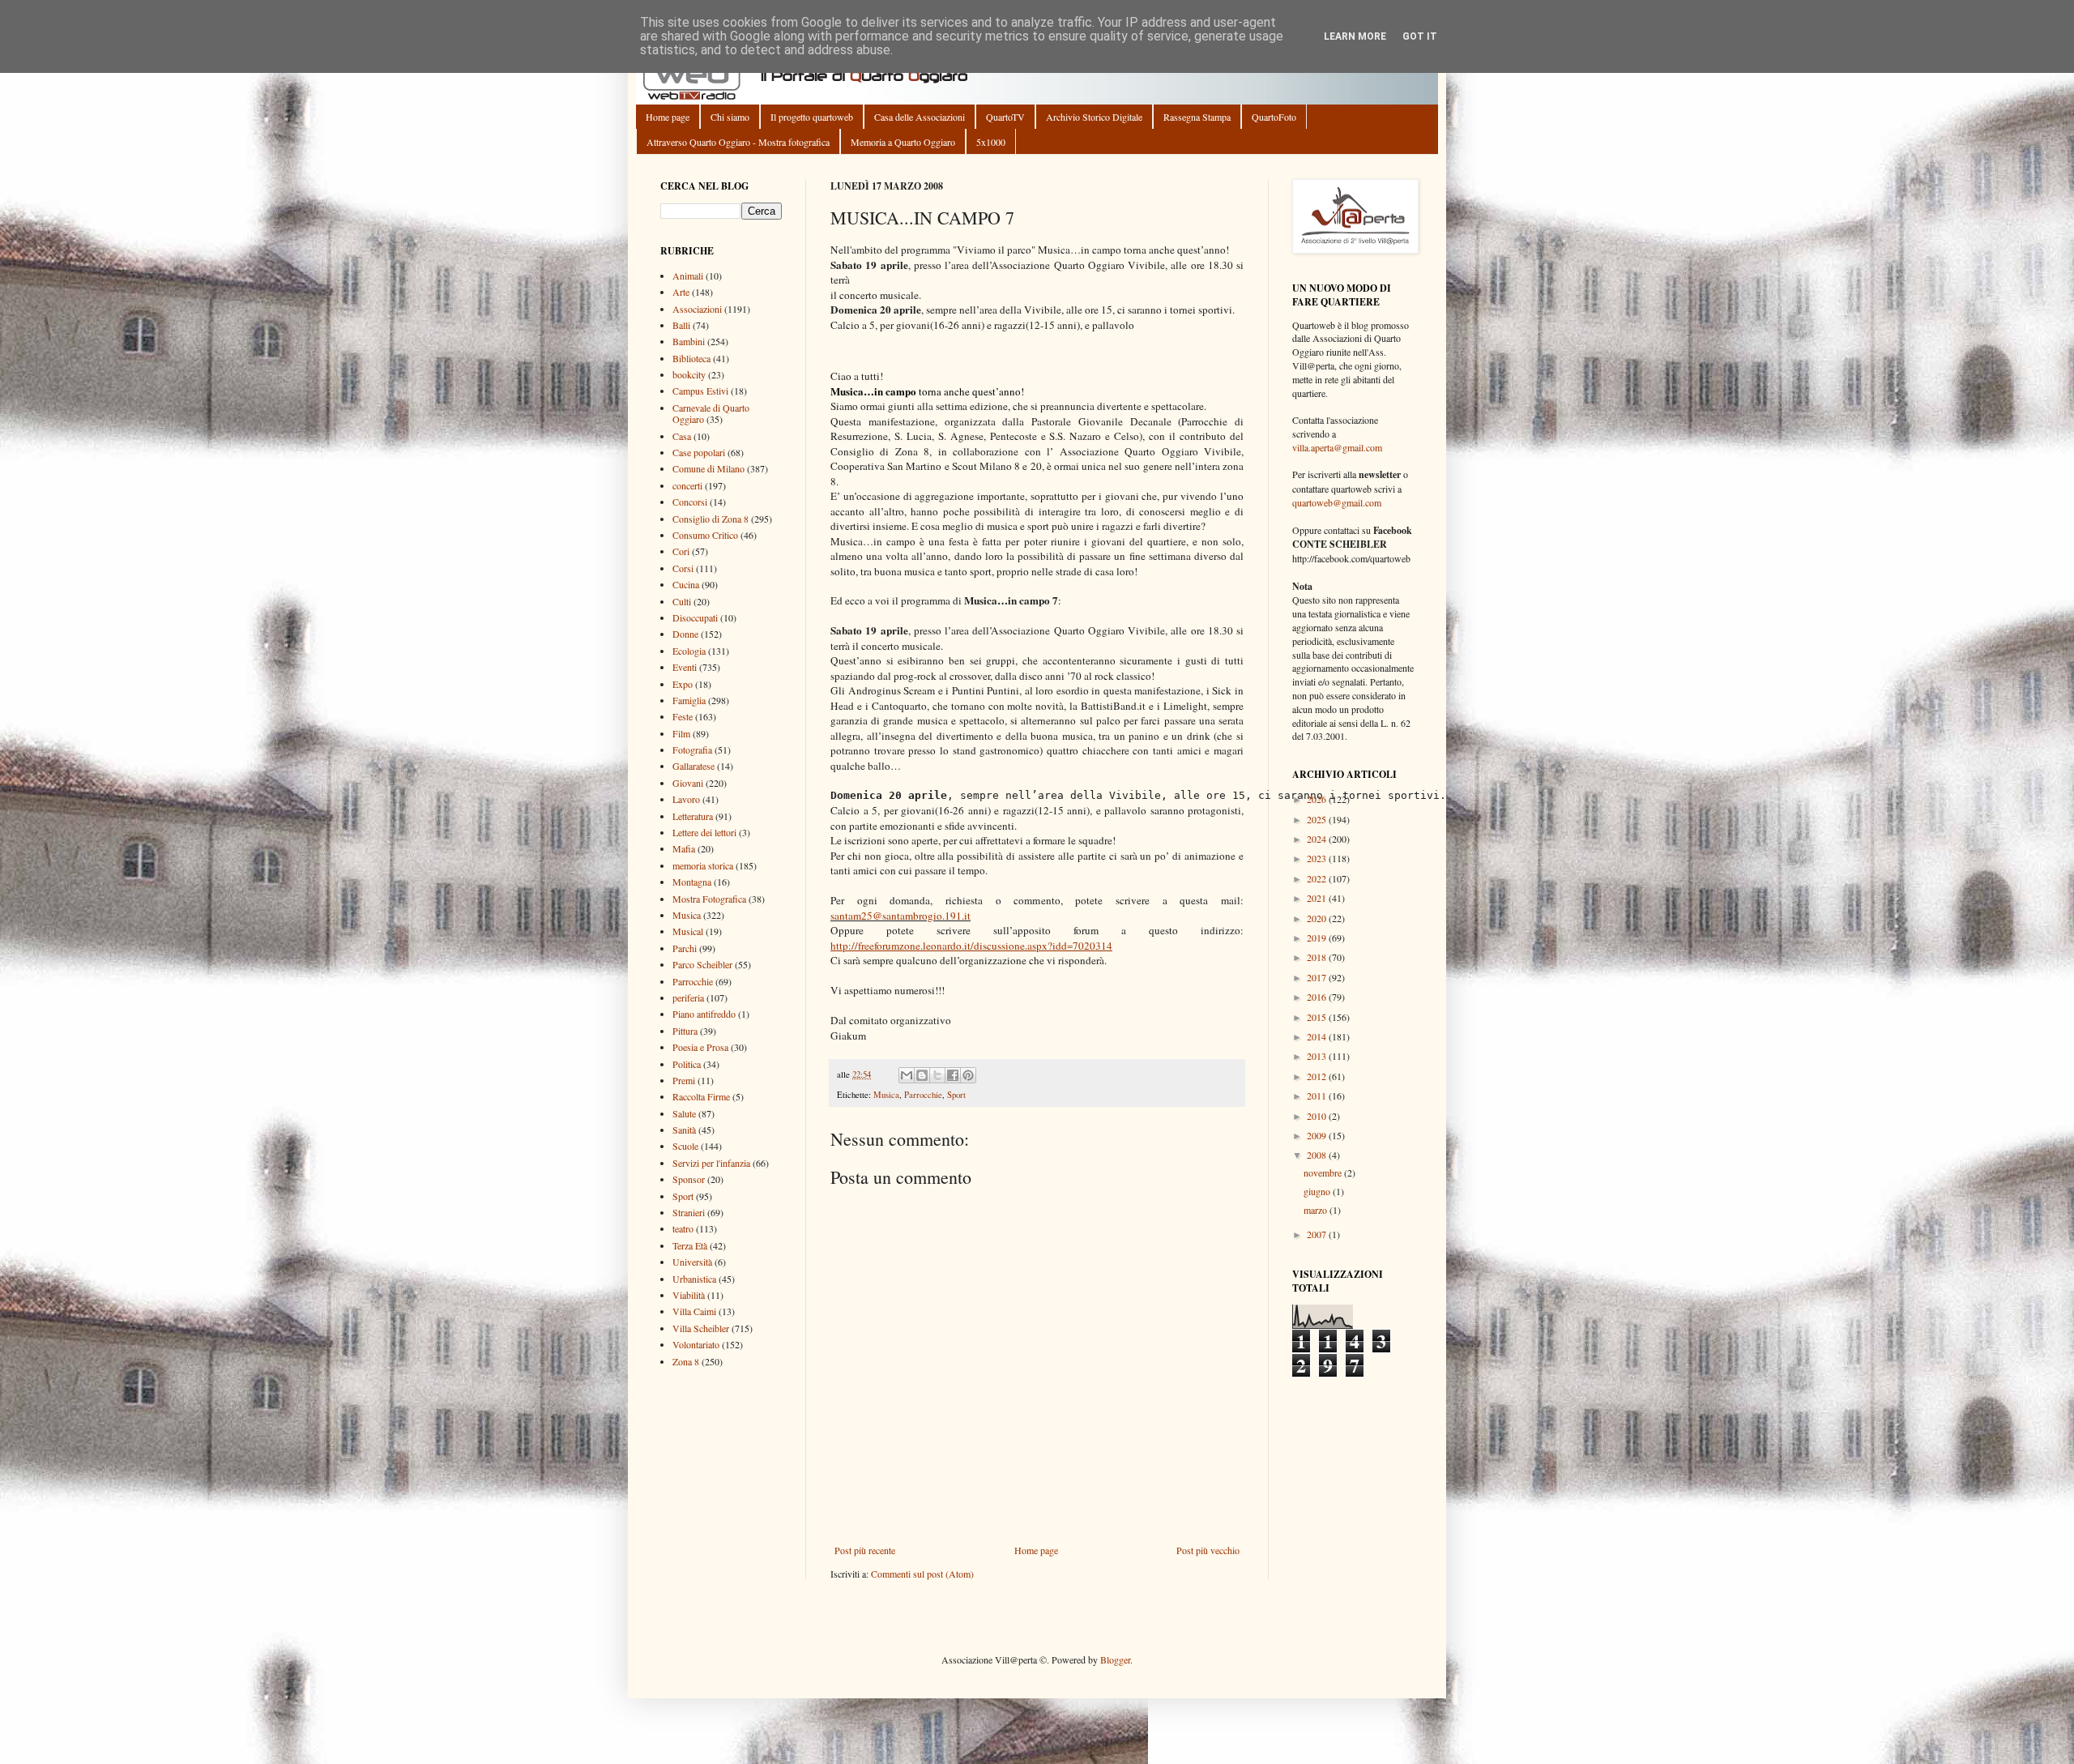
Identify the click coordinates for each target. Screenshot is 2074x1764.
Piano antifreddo (704, 1014)
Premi (684, 1080)
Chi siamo (730, 117)
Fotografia (692, 750)
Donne (685, 634)
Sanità (684, 1130)
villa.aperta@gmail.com (1337, 447)
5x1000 (991, 142)
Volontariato (696, 1344)
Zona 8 (686, 1361)
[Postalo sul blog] (922, 1075)
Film (681, 733)
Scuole (685, 1146)
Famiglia (689, 700)
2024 (1318, 839)
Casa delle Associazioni (920, 117)
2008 (1318, 1155)
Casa (682, 436)
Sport (956, 1095)
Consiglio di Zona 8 (711, 519)
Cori (681, 551)
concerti (687, 485)
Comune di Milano (708, 468)
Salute (684, 1113)
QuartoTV (1005, 117)
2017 (1318, 977)
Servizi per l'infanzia (711, 1163)
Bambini (689, 341)
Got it (1420, 36)
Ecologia (689, 651)
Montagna (692, 882)
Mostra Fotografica (709, 899)
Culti (682, 601)
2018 (1318, 957)
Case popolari (699, 452)
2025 (1318, 819)
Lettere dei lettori (704, 832)
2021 (1318, 898)
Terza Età (690, 1245)
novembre (1324, 1172)
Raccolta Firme (701, 1096)
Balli (681, 325)
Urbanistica (694, 1279)
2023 (1318, 858)
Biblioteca (691, 358)
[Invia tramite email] (907, 1075)
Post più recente (865, 1550)
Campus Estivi (700, 391)
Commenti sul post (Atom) (922, 1574)
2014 (1318, 1036)
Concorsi (690, 502)
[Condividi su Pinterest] (968, 1075)
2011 (1318, 1096)
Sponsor (689, 1179)
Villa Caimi (694, 1311)
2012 (1318, 1076)
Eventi (685, 667)
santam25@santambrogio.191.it (900, 916)
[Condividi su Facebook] (953, 1075)
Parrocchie (923, 1095)
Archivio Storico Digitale (1094, 117)
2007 (1318, 1234)
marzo (1317, 1210)
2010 (1318, 1116)
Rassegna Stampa (1197, 117)
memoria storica (703, 865)
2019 (1318, 938)
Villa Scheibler (701, 1328)
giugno (1318, 1191)
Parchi (685, 948)
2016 (1318, 997)
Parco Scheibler (702, 964)
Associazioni (697, 309)
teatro (683, 1228)
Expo (683, 684)
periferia (688, 997)
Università (692, 1262)
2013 (1318, 1056)
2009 (1318, 1135)
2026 (1318, 799)
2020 (1318, 918)
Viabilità (689, 1295)
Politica (687, 1064)
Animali (688, 275)
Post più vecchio (1208, 1550)
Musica (886, 1095)
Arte (681, 292)
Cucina (686, 584)
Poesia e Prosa (700, 1047)
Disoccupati (695, 617)
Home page (668, 117)
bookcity (689, 374)
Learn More (1355, 36)
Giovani (688, 783)
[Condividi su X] (937, 1075)
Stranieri (689, 1212)
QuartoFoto (1274, 117)
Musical (688, 931)
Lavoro (686, 799)
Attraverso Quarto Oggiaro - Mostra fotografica (738, 142)
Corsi (683, 568)
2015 (1318, 1017)
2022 (1318, 878)
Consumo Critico (705, 535)
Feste (683, 716)
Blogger (1115, 1659)
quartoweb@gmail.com (1337, 502)
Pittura (685, 1031)
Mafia (684, 848)
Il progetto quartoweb (812, 117)
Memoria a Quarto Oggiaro (903, 142)
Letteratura (693, 816)
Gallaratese (693, 766)
